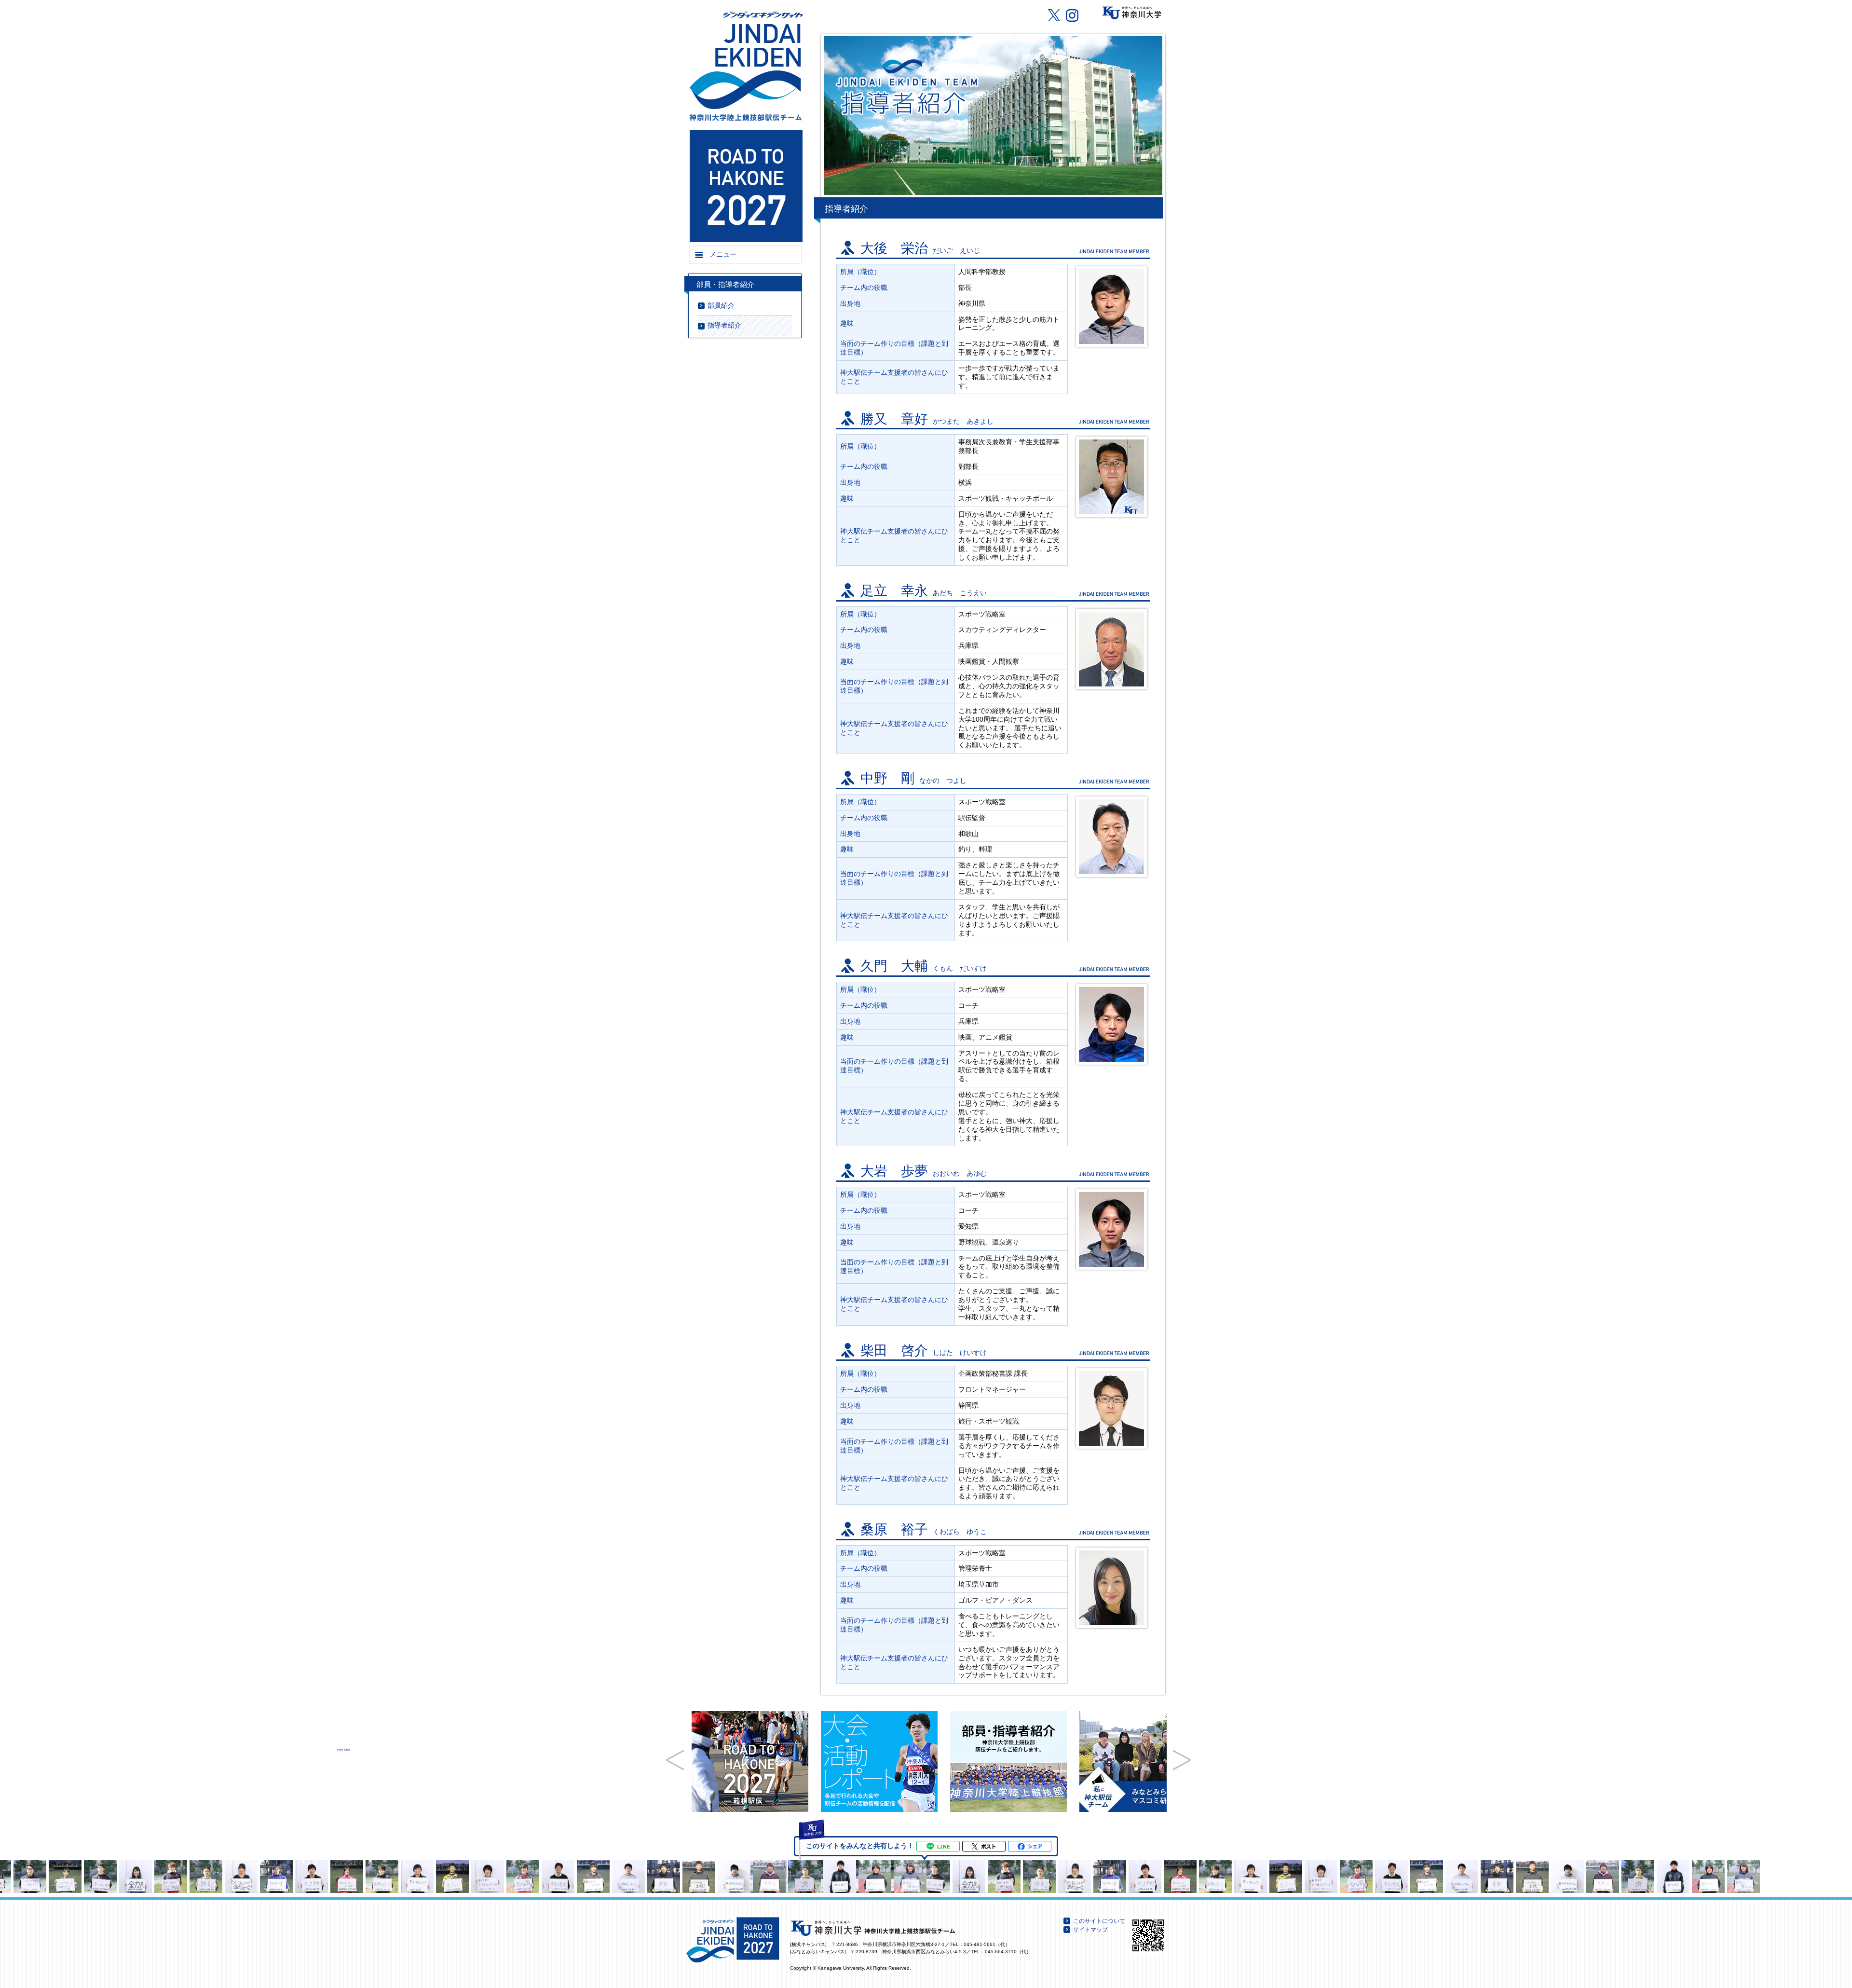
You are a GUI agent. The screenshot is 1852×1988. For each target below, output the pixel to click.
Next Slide (1182, 1760)
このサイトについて (1099, 1921)
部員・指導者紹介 (725, 285)
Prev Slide (675, 1760)
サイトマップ (1090, 1930)
